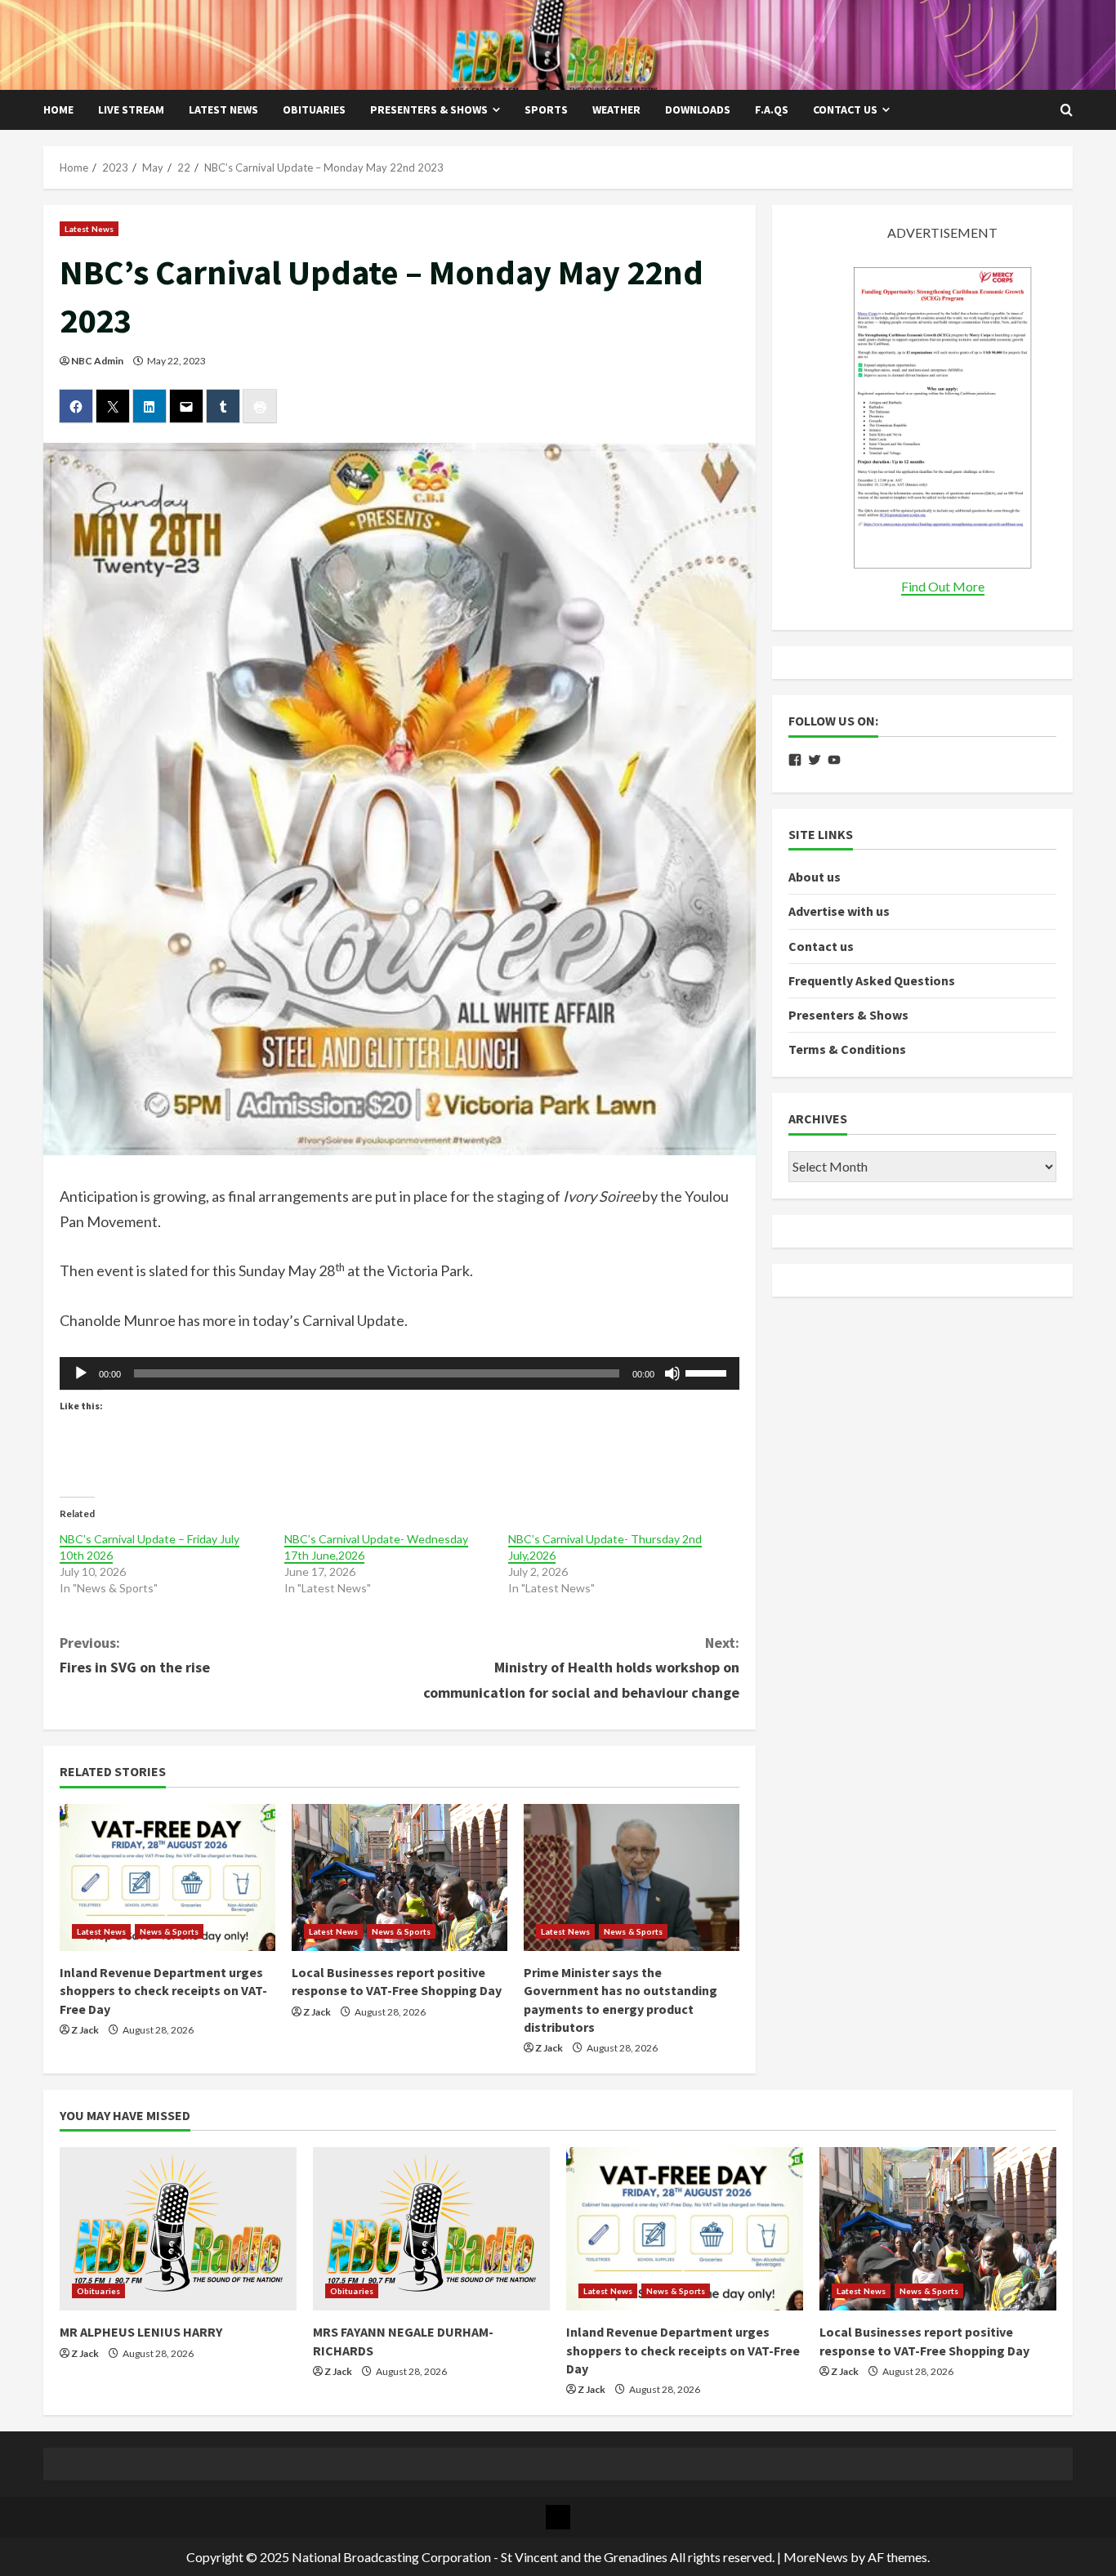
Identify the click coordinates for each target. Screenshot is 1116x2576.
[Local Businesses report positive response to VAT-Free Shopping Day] (400, 1877)
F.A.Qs (772, 109)
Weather (616, 109)
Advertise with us (839, 911)
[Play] (81, 1373)
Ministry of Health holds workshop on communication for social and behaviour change (581, 1667)
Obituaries (314, 109)
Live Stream (131, 109)
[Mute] (672, 1373)
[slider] (708, 1372)
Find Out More (943, 586)
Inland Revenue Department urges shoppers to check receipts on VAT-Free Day (163, 1991)
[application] (400, 1373)
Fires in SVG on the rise (135, 1655)
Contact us (845, 109)
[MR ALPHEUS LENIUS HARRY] (178, 2229)
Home (58, 109)
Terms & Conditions (847, 1049)
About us (815, 877)
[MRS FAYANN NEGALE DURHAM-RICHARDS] (431, 2229)
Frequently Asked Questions (872, 980)
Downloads (698, 109)
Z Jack (85, 2030)
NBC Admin (97, 361)
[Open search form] (1067, 110)
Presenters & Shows (429, 109)
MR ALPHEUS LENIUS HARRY (141, 2332)
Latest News (223, 109)
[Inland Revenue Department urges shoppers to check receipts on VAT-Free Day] (167, 1877)
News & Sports (169, 1931)
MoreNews (816, 2557)
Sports (546, 109)
